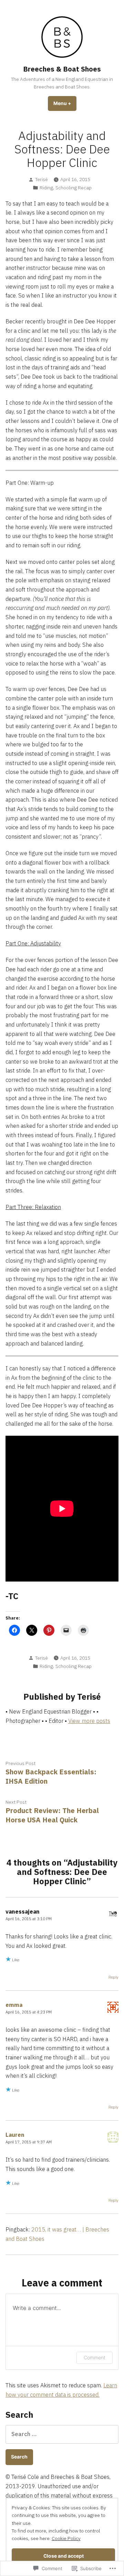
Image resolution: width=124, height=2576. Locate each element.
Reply (113, 1977)
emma (14, 2005)
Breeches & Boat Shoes (62, 69)
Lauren (15, 2135)
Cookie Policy (66, 2538)
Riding (46, 188)
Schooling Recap (74, 188)
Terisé (42, 179)
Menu (65, 103)
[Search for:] (62, 2434)
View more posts (89, 1721)
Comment (95, 2357)
